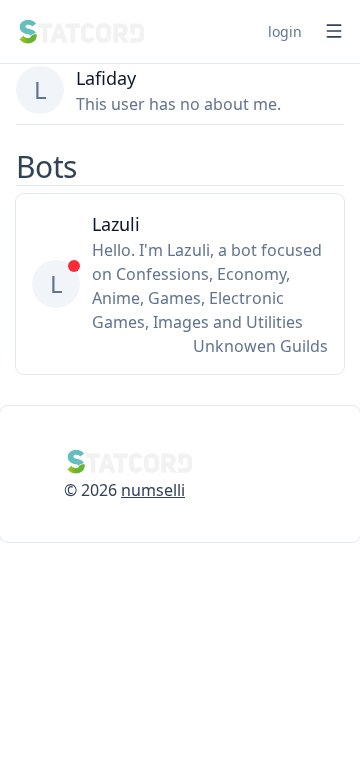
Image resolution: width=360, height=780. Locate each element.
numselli (153, 490)
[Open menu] (334, 31)
